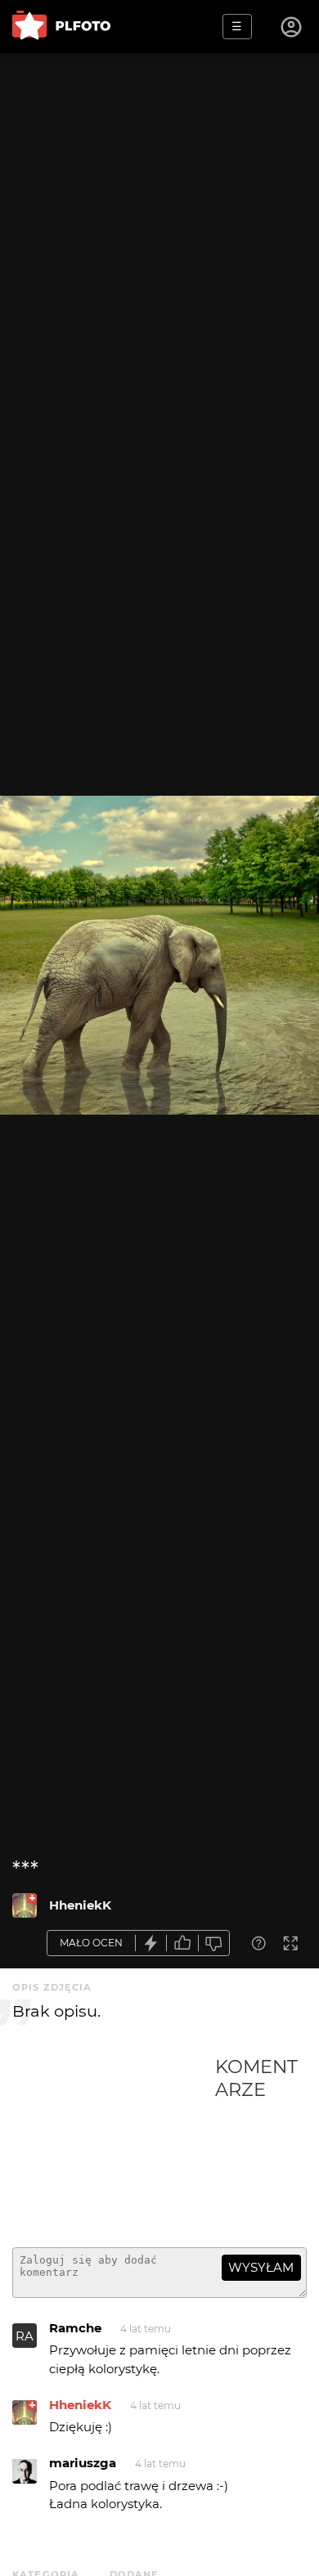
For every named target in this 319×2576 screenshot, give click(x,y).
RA (25, 2336)
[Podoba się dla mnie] (182, 1943)
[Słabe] (214, 1943)
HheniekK (80, 1905)
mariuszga (83, 2463)
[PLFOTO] (61, 27)
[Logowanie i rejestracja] (292, 27)
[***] (25, 1905)
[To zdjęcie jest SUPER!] (151, 1943)
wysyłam (261, 2267)
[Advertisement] (114, 2145)
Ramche (75, 2328)
